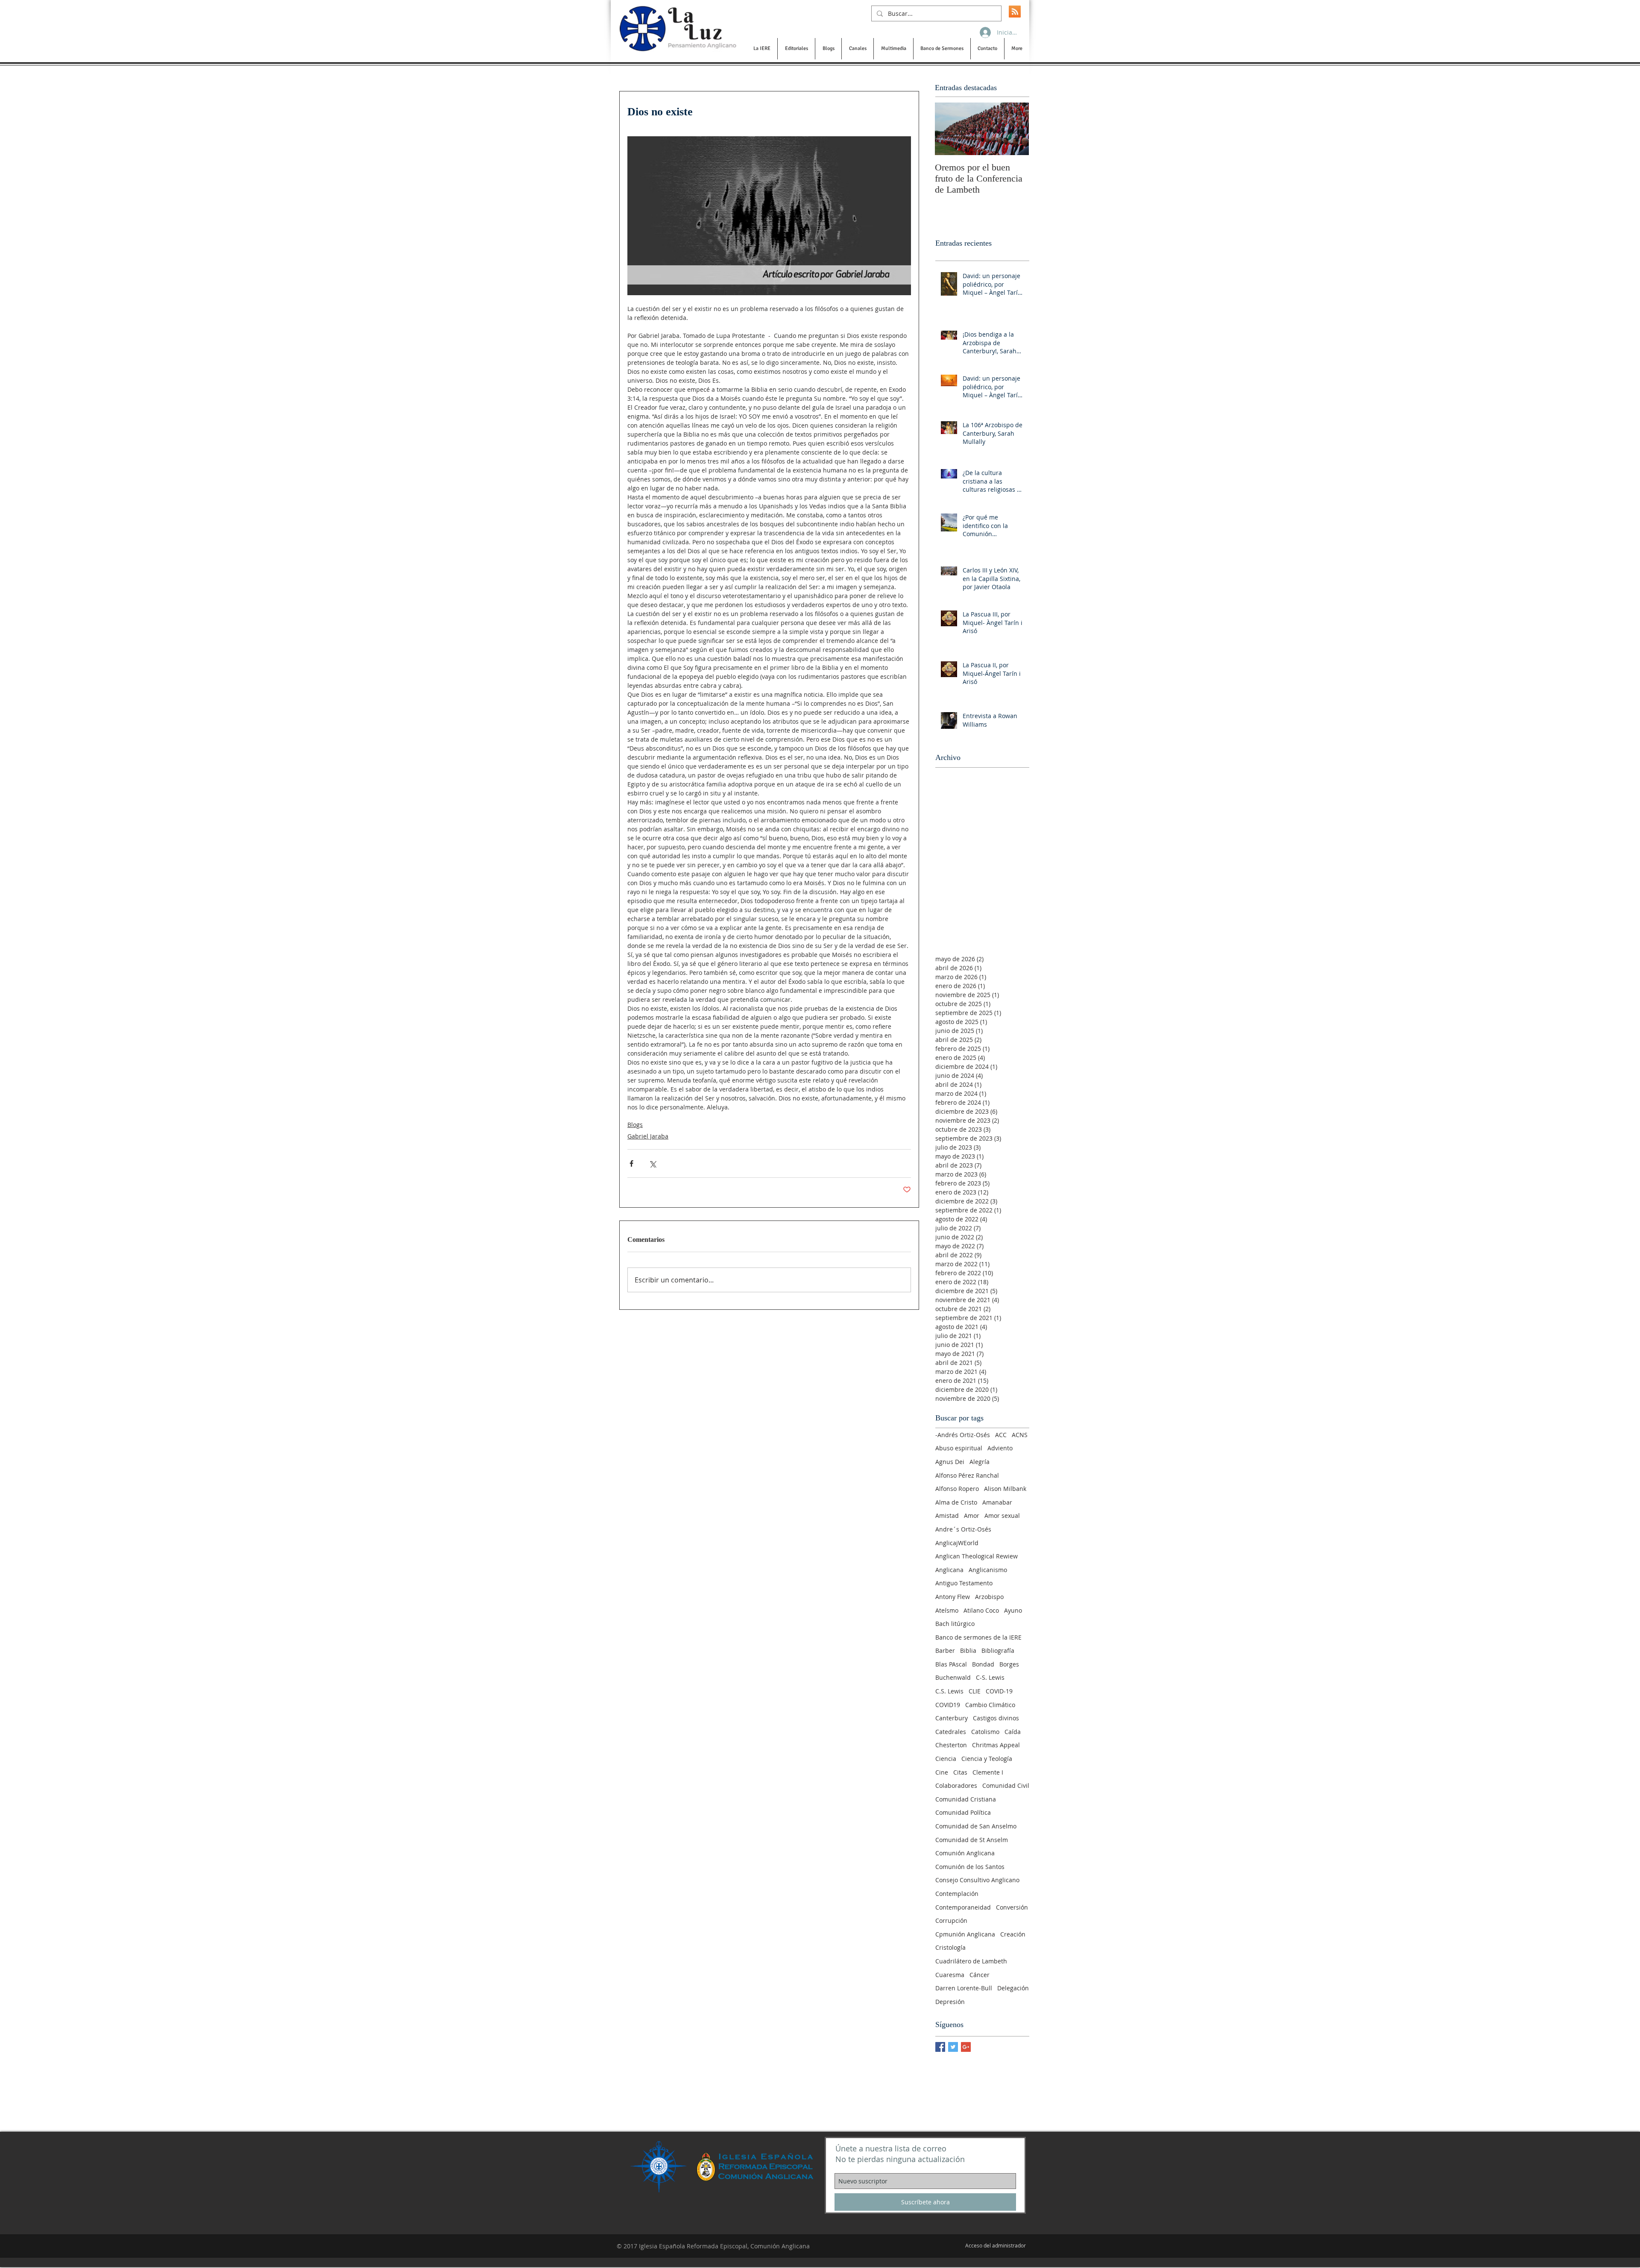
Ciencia (946, 1759)
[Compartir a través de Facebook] (631, 1163)
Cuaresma (950, 1975)
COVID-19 (999, 1691)
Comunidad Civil (1006, 1785)
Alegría (980, 1462)
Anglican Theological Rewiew (977, 1556)
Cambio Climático (990, 1705)
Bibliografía (998, 1650)
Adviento (1000, 1448)
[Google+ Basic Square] (966, 2047)
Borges (1009, 1664)
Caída (1013, 1732)
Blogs (635, 1125)
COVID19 (948, 1705)
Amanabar (997, 1502)
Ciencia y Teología (987, 1759)
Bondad (983, 1664)
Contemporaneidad (963, 1907)
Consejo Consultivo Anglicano (977, 1880)
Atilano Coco (981, 1610)
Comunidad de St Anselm (972, 1840)
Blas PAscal (951, 1664)
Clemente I (988, 1772)
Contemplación (957, 1894)
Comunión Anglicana (965, 1853)
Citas (960, 1772)
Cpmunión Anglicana (965, 1934)
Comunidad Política (963, 1812)
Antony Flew (953, 1597)
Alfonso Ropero (957, 1489)
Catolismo (985, 1732)
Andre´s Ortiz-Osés (963, 1529)
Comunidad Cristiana (966, 1799)
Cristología (950, 1947)
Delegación (1013, 1988)
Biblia (968, 1650)
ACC (1001, 1435)
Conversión (1012, 1907)
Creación (1013, 1934)
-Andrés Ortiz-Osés (963, 1435)
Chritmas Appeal (996, 1745)
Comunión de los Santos (970, 1867)
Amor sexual (1002, 1515)
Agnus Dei (950, 1462)
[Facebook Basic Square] (940, 2047)
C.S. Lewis (949, 1691)
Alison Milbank (1005, 1489)
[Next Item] (1015, 129)
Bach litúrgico (955, 1624)
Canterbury (952, 1718)
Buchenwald (953, 1677)
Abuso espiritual (959, 1448)
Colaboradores (956, 1785)
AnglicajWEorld (957, 1543)
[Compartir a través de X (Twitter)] (652, 1163)
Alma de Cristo (956, 1502)
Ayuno (1013, 1610)
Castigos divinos (996, 1718)
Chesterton (951, 1745)
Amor (972, 1515)
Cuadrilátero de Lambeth (971, 1961)
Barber (945, 1650)
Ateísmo (947, 1610)
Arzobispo (989, 1597)
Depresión (950, 2002)
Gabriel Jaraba (648, 1136)
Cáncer (980, 1975)
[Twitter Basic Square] (953, 2047)
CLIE (975, 1691)
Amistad (947, 1515)
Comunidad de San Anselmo (976, 1826)
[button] (762, 49)
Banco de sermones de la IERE (978, 1637)
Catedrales (951, 1732)
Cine (942, 1772)
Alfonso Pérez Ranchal (967, 1475)
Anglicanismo (988, 1570)
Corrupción (951, 1920)
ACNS (1020, 1435)
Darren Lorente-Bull (964, 1988)
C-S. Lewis (990, 1677)
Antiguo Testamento (964, 1583)
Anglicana (949, 1570)
